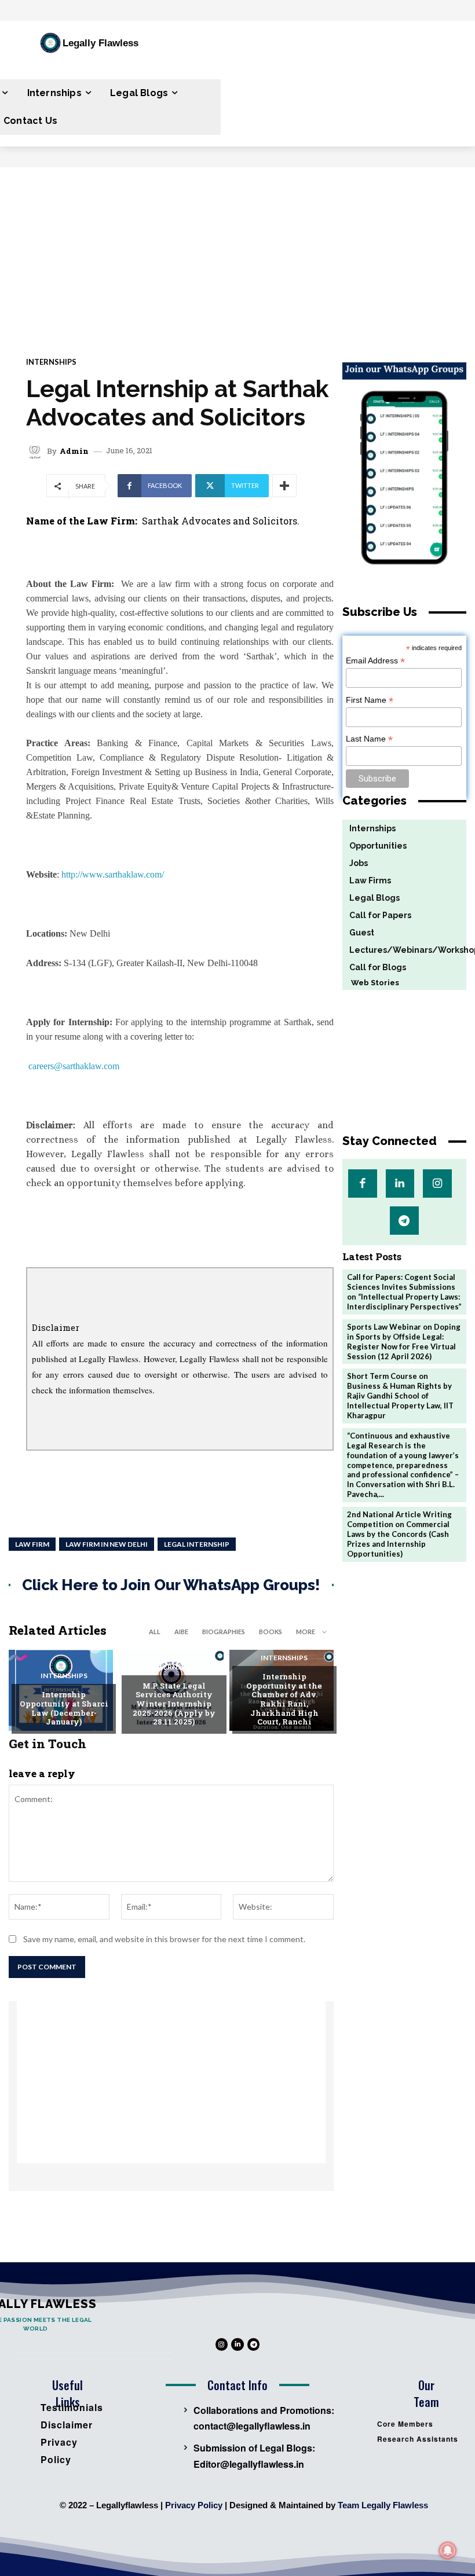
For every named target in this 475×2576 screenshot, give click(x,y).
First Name (370, 700)
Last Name (369, 739)
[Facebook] (362, 1184)
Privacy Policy (194, 2505)
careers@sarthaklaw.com (74, 1066)
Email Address (375, 661)
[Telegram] (404, 1221)
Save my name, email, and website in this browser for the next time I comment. (164, 1939)
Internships (51, 362)
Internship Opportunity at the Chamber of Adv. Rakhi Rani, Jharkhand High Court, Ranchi (284, 1699)
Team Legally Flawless (383, 2505)
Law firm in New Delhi (107, 1544)
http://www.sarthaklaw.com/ (113, 874)
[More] (284, 486)
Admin (74, 451)
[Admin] (36, 451)
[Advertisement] (237, 254)
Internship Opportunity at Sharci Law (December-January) (64, 1708)
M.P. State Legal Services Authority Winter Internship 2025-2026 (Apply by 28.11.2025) (174, 1704)
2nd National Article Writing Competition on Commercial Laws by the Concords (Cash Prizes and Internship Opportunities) (399, 1534)
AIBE (181, 1632)
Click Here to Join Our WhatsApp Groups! (171, 1585)
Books (271, 1632)
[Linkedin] (400, 1184)
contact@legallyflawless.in (252, 2426)
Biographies (224, 1632)
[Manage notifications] (448, 2551)
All (155, 1632)
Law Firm (32, 1544)
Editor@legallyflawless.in (249, 2464)
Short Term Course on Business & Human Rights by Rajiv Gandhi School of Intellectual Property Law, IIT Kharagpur (400, 1396)
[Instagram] (437, 1184)
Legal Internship (197, 1544)
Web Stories (371, 983)
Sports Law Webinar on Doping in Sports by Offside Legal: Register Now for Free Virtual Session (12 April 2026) (404, 1342)
